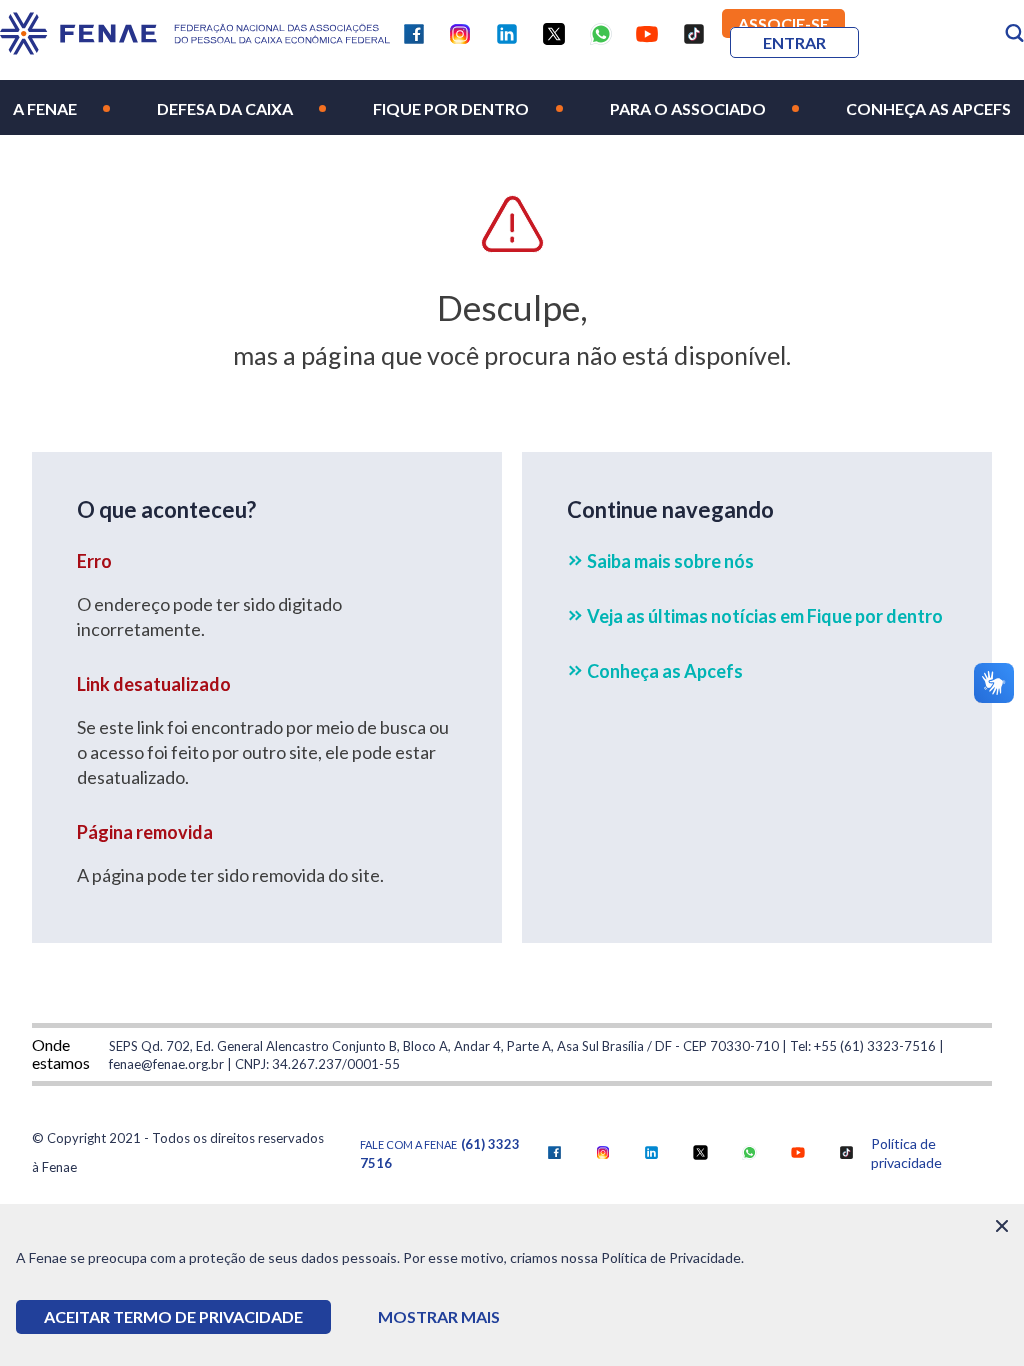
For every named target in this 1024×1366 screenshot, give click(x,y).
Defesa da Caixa (225, 108)
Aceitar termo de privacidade (173, 1316)
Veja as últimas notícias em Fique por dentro (765, 616)
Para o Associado (688, 108)
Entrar (794, 42)
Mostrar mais (439, 1316)
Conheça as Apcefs (928, 108)
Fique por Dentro (451, 108)
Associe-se (783, 23)
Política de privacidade (906, 1152)
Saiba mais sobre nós (670, 561)
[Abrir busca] (1014, 33)
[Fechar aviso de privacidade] (1002, 1226)
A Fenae (45, 108)
